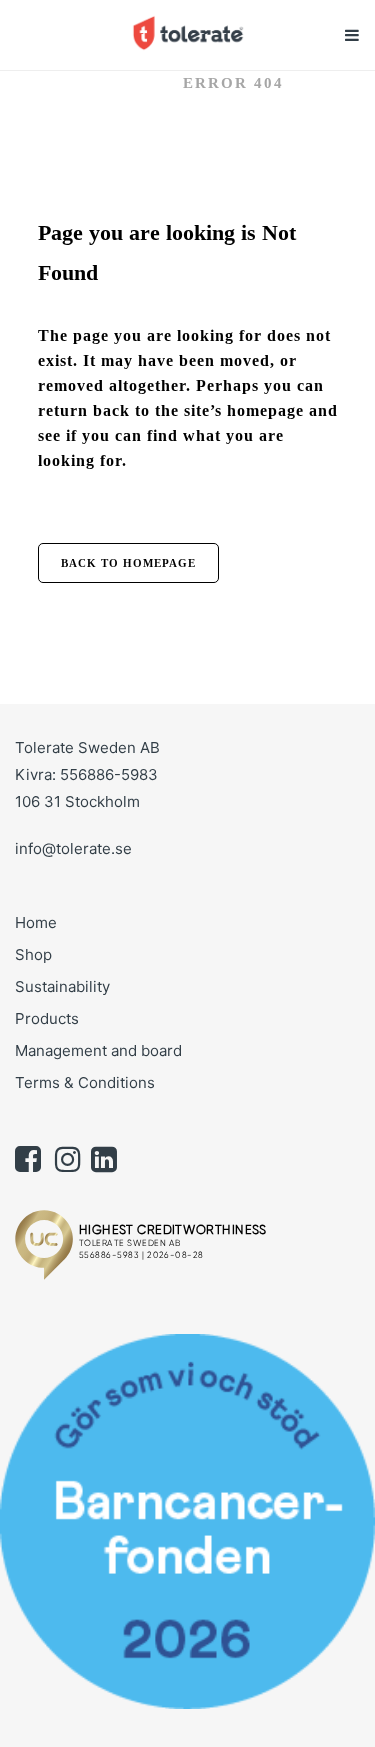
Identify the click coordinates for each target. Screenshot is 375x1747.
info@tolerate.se (73, 848)
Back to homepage (128, 563)
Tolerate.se (101, 83)
